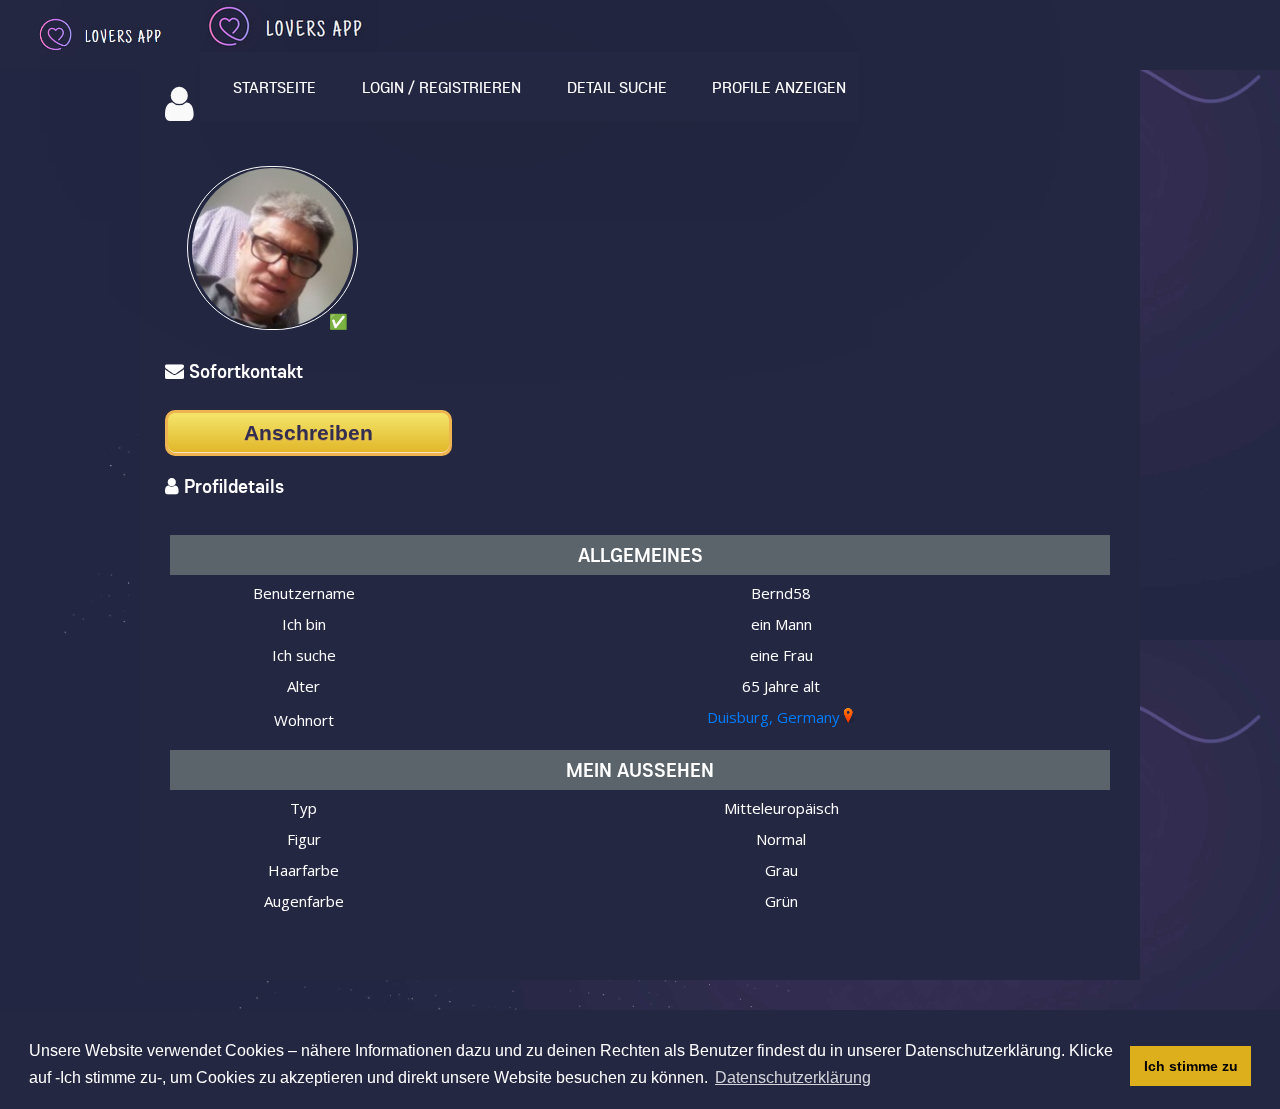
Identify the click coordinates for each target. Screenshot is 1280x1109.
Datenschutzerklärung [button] (793, 1077)
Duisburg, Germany (773, 717)
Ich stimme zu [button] (1191, 1066)
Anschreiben (308, 432)
